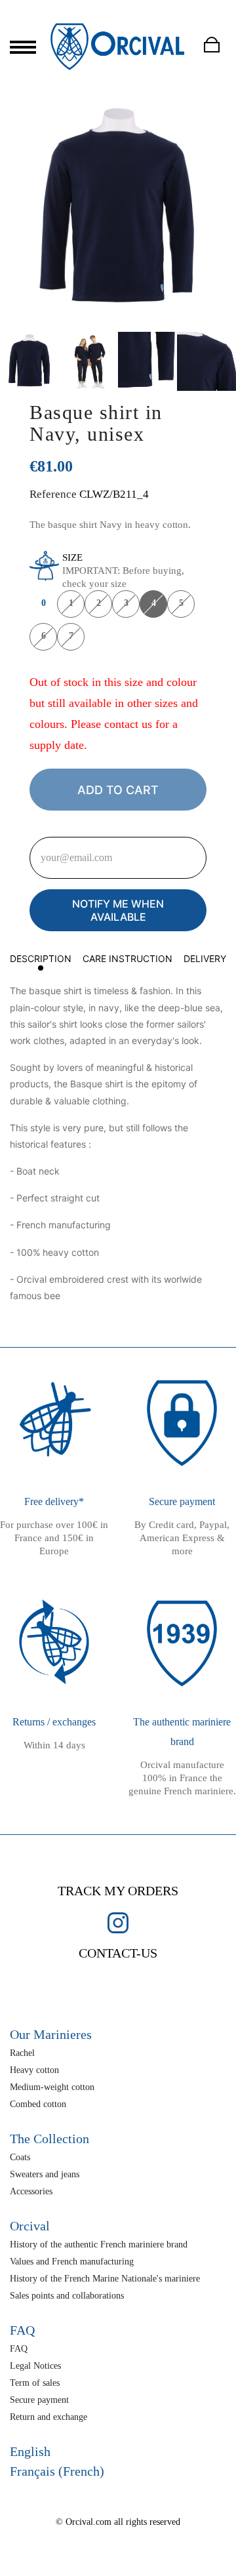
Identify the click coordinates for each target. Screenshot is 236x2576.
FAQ (19, 2349)
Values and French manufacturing (72, 2262)
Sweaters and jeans (45, 2174)
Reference (53, 494)
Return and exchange (49, 2417)
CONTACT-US (118, 1953)
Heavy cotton (34, 2070)
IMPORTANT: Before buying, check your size (123, 571)
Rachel (22, 2053)
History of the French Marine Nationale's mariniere (105, 2279)
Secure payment (39, 2400)
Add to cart (118, 790)
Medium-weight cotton (52, 2087)
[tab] (41, 961)
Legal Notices (35, 2366)
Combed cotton (38, 2104)
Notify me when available (118, 910)
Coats (20, 2157)
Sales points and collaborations (67, 2296)
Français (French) (57, 2471)
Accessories (31, 2191)
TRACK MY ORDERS (118, 1891)
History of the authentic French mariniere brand (99, 2244)
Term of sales (35, 2383)
